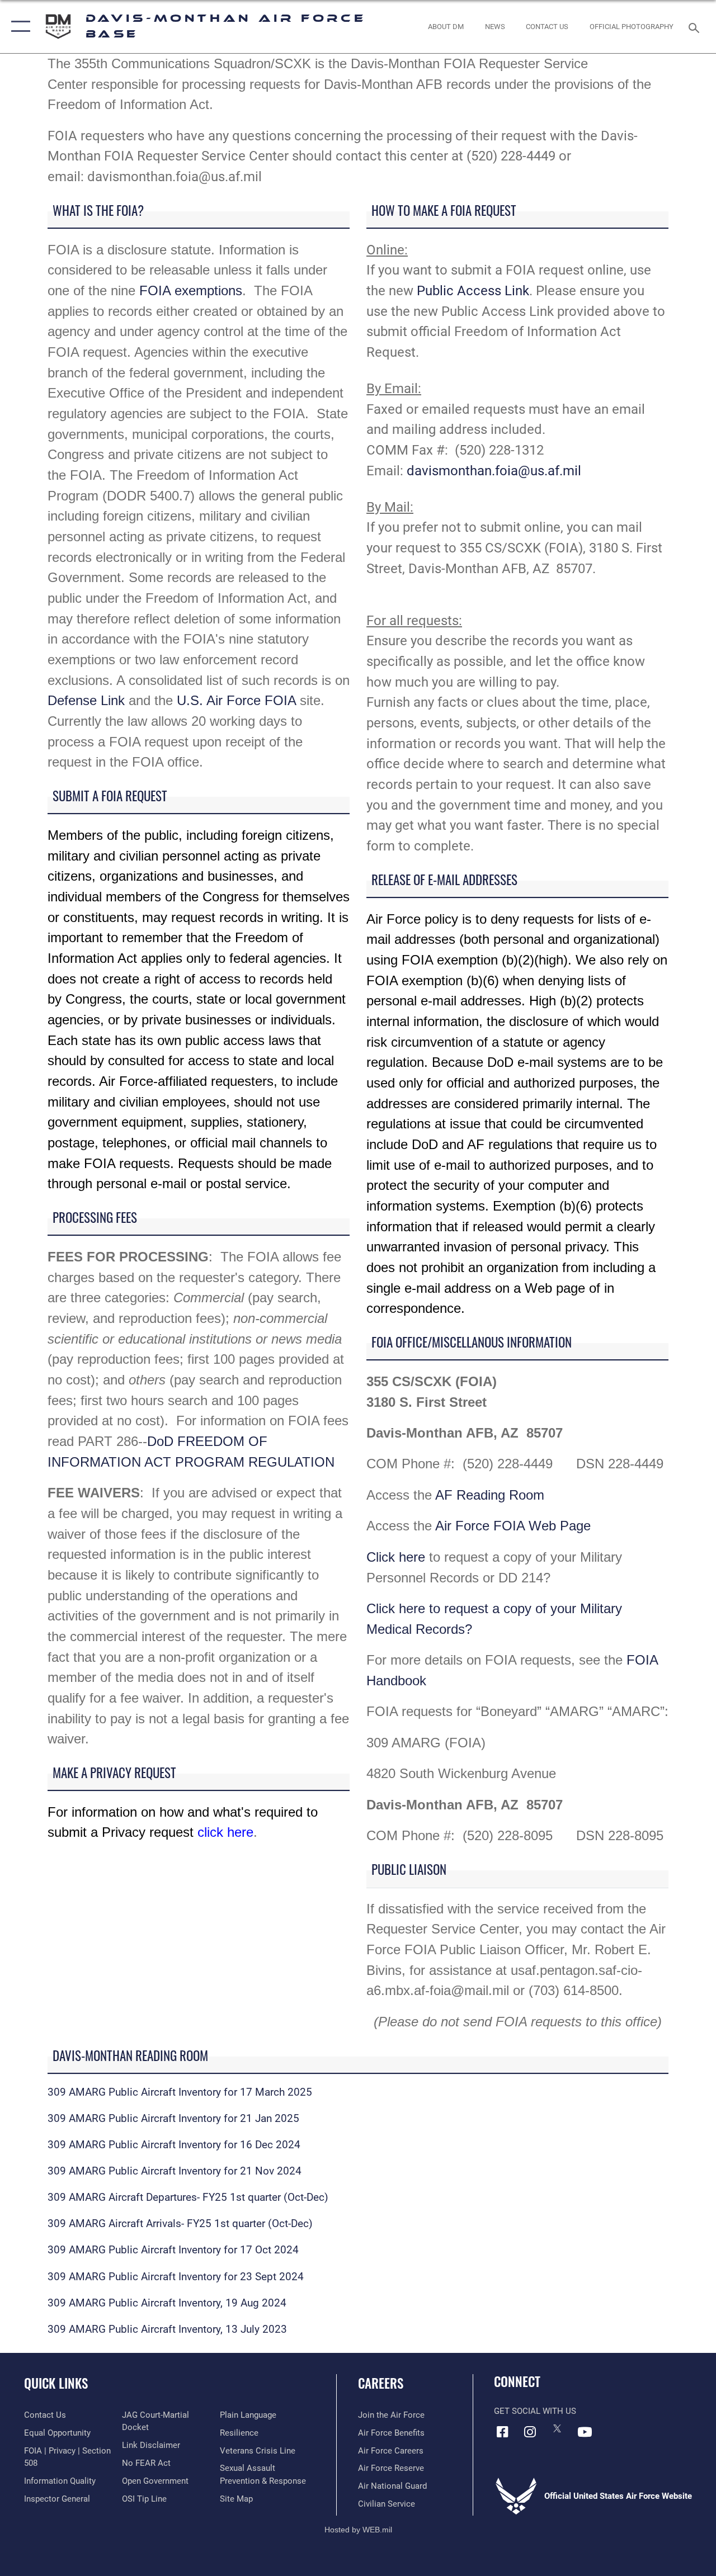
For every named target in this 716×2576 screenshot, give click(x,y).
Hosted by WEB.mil (358, 2530)
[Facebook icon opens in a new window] (502, 2432)
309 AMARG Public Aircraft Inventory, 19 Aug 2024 (167, 2303)
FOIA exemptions (191, 290)
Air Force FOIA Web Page (513, 1526)
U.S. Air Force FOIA (236, 700)
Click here (396, 1557)
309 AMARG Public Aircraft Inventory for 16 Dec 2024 (174, 2145)
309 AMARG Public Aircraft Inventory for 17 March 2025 (180, 2092)
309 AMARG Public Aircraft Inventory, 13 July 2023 (167, 2329)
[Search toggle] (696, 27)
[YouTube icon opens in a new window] (585, 2432)
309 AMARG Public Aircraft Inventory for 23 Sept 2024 (176, 2277)
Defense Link (86, 700)
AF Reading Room (490, 1495)
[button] (18, 27)
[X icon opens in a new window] (557, 2428)
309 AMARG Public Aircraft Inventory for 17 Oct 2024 (173, 2250)
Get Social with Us (535, 2411)
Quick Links (56, 2383)
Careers (381, 2383)
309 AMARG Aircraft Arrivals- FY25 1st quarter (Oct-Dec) (180, 2224)
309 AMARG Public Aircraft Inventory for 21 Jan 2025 (173, 2119)
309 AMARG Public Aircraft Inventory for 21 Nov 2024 (175, 2171)
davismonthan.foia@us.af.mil (494, 471)
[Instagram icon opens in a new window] (530, 2432)
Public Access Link (473, 290)
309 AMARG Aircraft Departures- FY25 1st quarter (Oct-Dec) (188, 2197)
